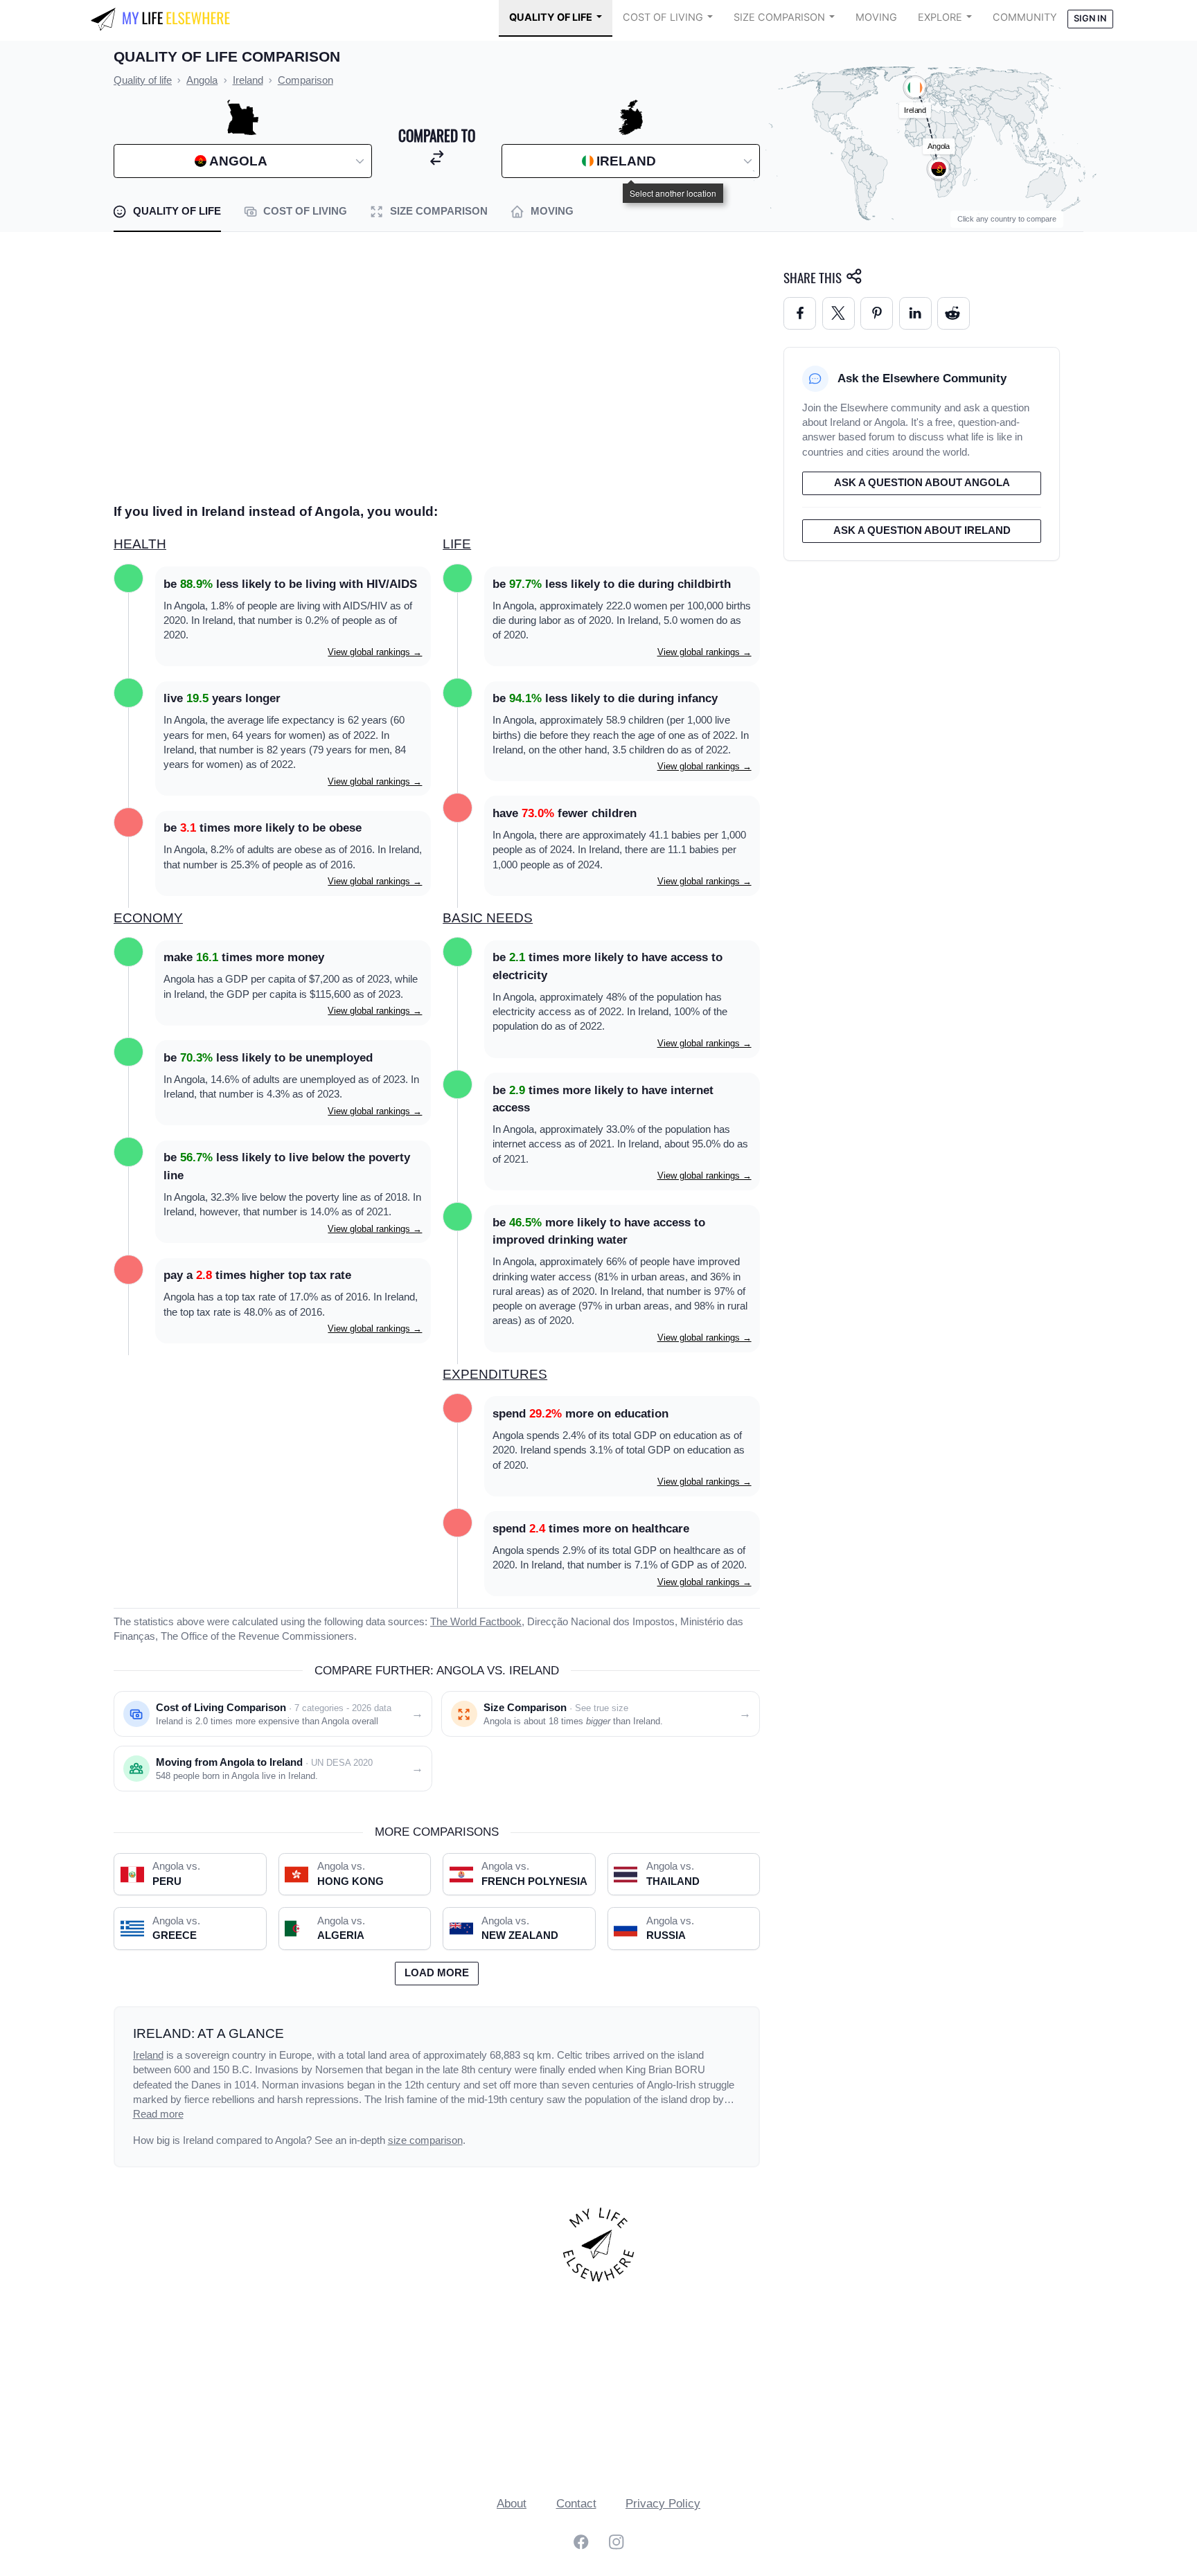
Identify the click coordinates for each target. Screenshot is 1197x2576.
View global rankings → (375, 652)
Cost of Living (663, 17)
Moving (876, 17)
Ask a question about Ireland (922, 530)
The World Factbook (476, 1622)
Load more (437, 1973)
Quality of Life (551, 17)
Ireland (148, 2055)
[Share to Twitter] (839, 313)
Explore (940, 17)
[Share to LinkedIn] (915, 313)
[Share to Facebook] (800, 313)
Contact (576, 2504)
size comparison (425, 2140)
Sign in (1090, 18)
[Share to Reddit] (954, 313)
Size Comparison (779, 17)
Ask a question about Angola (922, 483)
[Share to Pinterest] (877, 313)
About (512, 2504)
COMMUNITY (1025, 17)
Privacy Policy (663, 2504)
